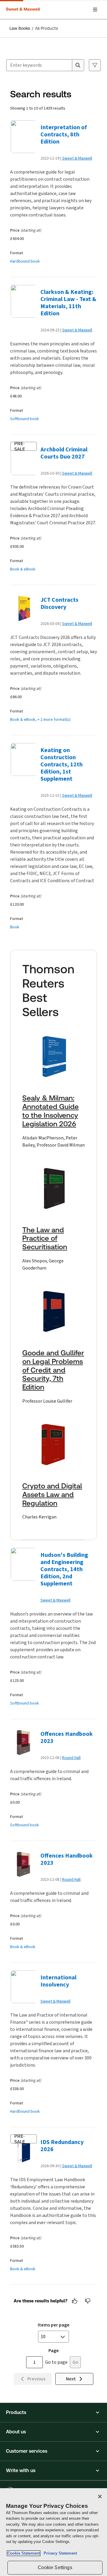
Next (71, 2379)
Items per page (54, 2325)
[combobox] (39, 65)
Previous (36, 2379)
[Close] (100, 2497)
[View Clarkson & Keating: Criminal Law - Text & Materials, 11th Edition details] (23, 301)
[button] (53, 2413)
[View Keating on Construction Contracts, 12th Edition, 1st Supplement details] (23, 760)
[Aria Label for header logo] (24, 10)
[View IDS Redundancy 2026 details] (23, 2151)
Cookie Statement (24, 2553)
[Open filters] (95, 65)
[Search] (78, 65)
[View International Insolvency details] (23, 1987)
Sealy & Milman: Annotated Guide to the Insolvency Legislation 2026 (51, 1111)
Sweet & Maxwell (77, 158)
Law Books (20, 28)
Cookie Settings (55, 2568)
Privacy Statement (59, 2553)
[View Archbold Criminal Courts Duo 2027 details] (23, 459)
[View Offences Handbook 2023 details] (23, 1743)
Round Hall (71, 1758)
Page (54, 2350)
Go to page (56, 2362)
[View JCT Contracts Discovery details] (23, 609)
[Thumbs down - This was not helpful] (88, 2301)
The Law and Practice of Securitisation (45, 1239)
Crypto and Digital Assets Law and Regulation (52, 1495)
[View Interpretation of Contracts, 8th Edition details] (23, 137)
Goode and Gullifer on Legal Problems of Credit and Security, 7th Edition (53, 1370)
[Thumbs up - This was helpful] (75, 2301)
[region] (53, 2532)
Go (75, 2362)
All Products (47, 28)
